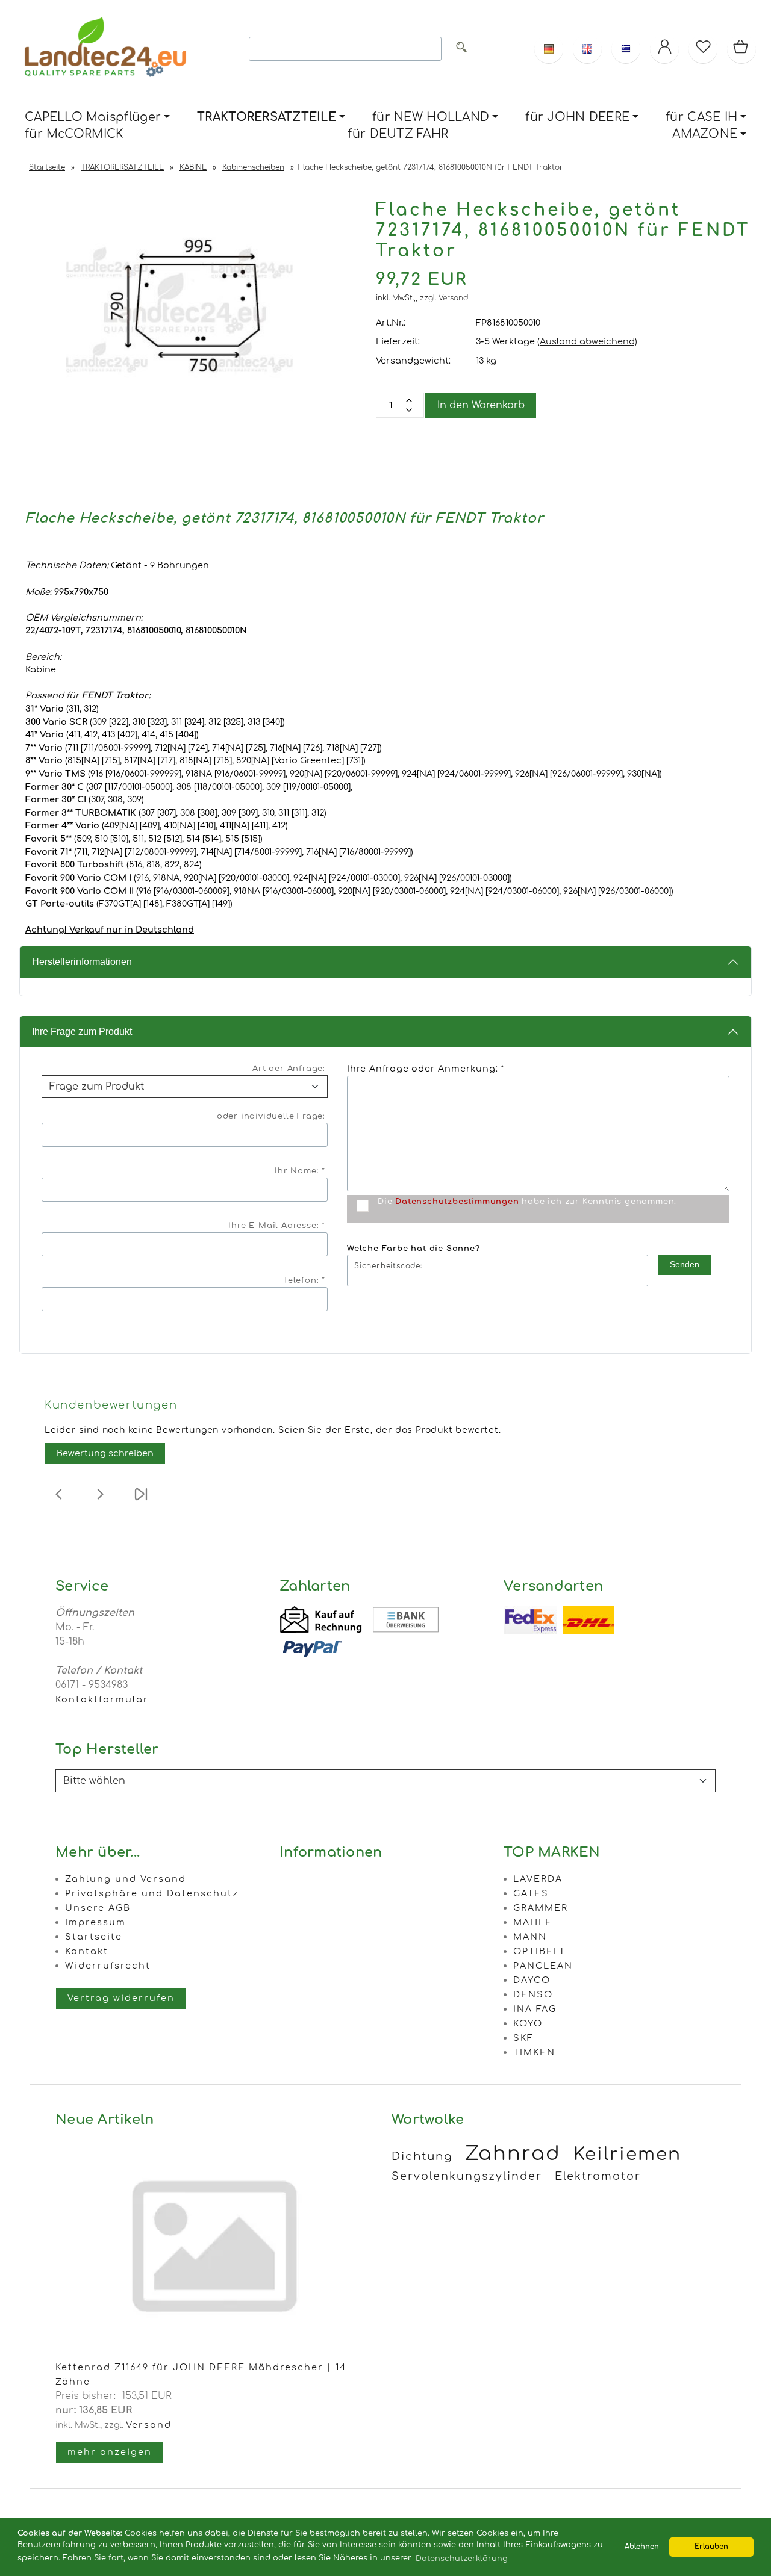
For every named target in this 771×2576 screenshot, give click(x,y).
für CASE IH (701, 117)
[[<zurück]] (59, 1502)
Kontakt (87, 1951)
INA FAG (535, 2009)
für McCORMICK (74, 134)
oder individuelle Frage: (271, 1116)
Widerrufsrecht (108, 1966)
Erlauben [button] (711, 2547)
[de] (549, 49)
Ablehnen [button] (642, 2547)
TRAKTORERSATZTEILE (267, 117)
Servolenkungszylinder (467, 2176)
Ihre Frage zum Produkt (82, 1032)
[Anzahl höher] (409, 410)
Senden (685, 1264)
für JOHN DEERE (577, 117)
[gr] (626, 49)
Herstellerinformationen (82, 962)
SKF (523, 2038)
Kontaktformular (102, 1699)
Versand (454, 298)
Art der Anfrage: (289, 1069)
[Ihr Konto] (664, 49)
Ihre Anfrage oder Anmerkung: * (426, 1069)
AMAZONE (705, 134)
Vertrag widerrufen (121, 1998)
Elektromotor (598, 2176)
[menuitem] (97, 118)
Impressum (95, 1922)
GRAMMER (541, 1908)
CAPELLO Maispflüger (93, 117)
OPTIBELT (539, 1951)
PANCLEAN (543, 1966)
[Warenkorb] (741, 49)
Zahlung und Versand (126, 1879)
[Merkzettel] (703, 49)
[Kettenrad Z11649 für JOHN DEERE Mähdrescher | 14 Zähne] (217, 2353)
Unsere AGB (98, 1908)
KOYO (528, 2023)
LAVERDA (538, 1879)
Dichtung (422, 2156)
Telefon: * (304, 1280)
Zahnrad (513, 2154)
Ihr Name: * (300, 1171)
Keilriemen (627, 2154)
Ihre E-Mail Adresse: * (277, 1226)
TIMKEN (534, 2052)
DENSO (533, 1994)
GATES (531, 1893)
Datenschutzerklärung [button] (462, 2559)
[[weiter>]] (100, 1502)
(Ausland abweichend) (587, 341)
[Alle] (461, 49)
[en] (587, 49)
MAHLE (533, 1922)
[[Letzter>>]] (141, 1502)
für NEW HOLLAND (431, 117)
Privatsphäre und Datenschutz (152, 1893)
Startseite (94, 1937)
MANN (530, 1937)
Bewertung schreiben (105, 1453)
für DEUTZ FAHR (398, 134)
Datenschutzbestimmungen (457, 1202)
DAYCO (532, 1980)
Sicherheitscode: (388, 1266)
